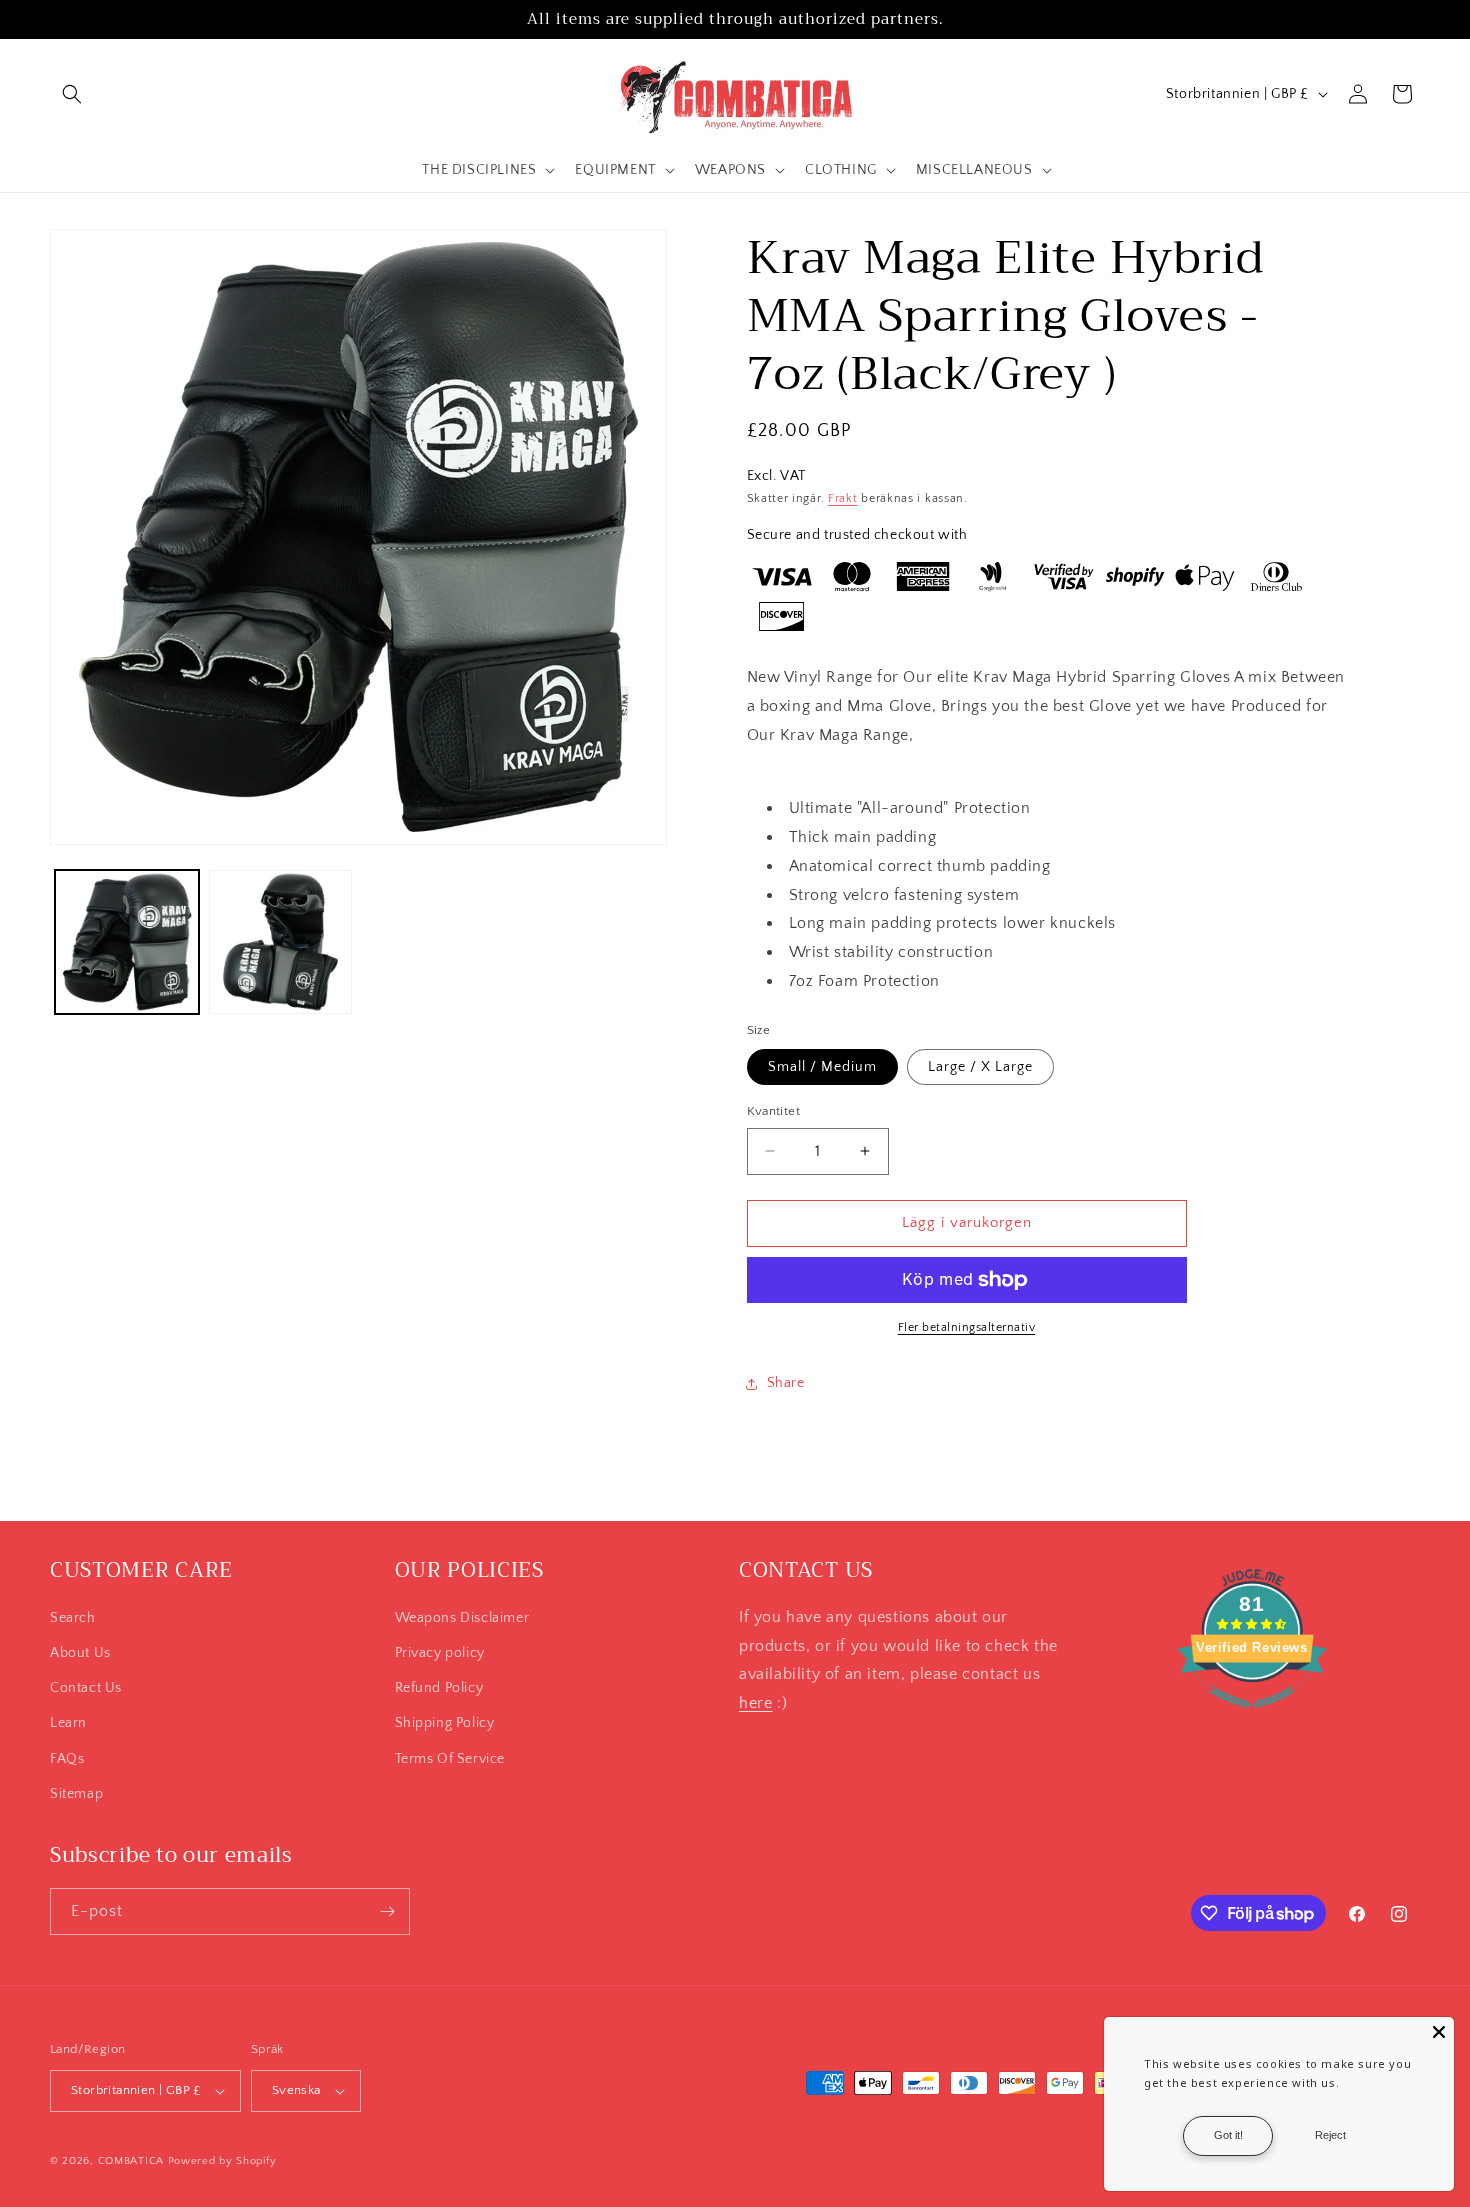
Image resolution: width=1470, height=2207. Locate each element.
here (755, 1703)
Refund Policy (439, 1688)
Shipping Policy (445, 1723)
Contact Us (86, 1688)
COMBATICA (131, 2161)
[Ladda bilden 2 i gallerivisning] (281, 942)
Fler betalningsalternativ (967, 1327)
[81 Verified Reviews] (1252, 1718)
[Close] (1439, 2032)
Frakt (843, 498)
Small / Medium (822, 1067)
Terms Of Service (450, 1759)
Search (73, 1618)
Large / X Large (980, 1067)
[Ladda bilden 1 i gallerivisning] (127, 942)
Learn (68, 1723)
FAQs (67, 1759)
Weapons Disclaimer (462, 1618)
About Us (80, 1653)
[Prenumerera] (387, 1911)
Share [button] (786, 1383)
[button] (72, 94)
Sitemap (76, 1794)
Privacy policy (440, 1653)
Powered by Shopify (222, 2161)
